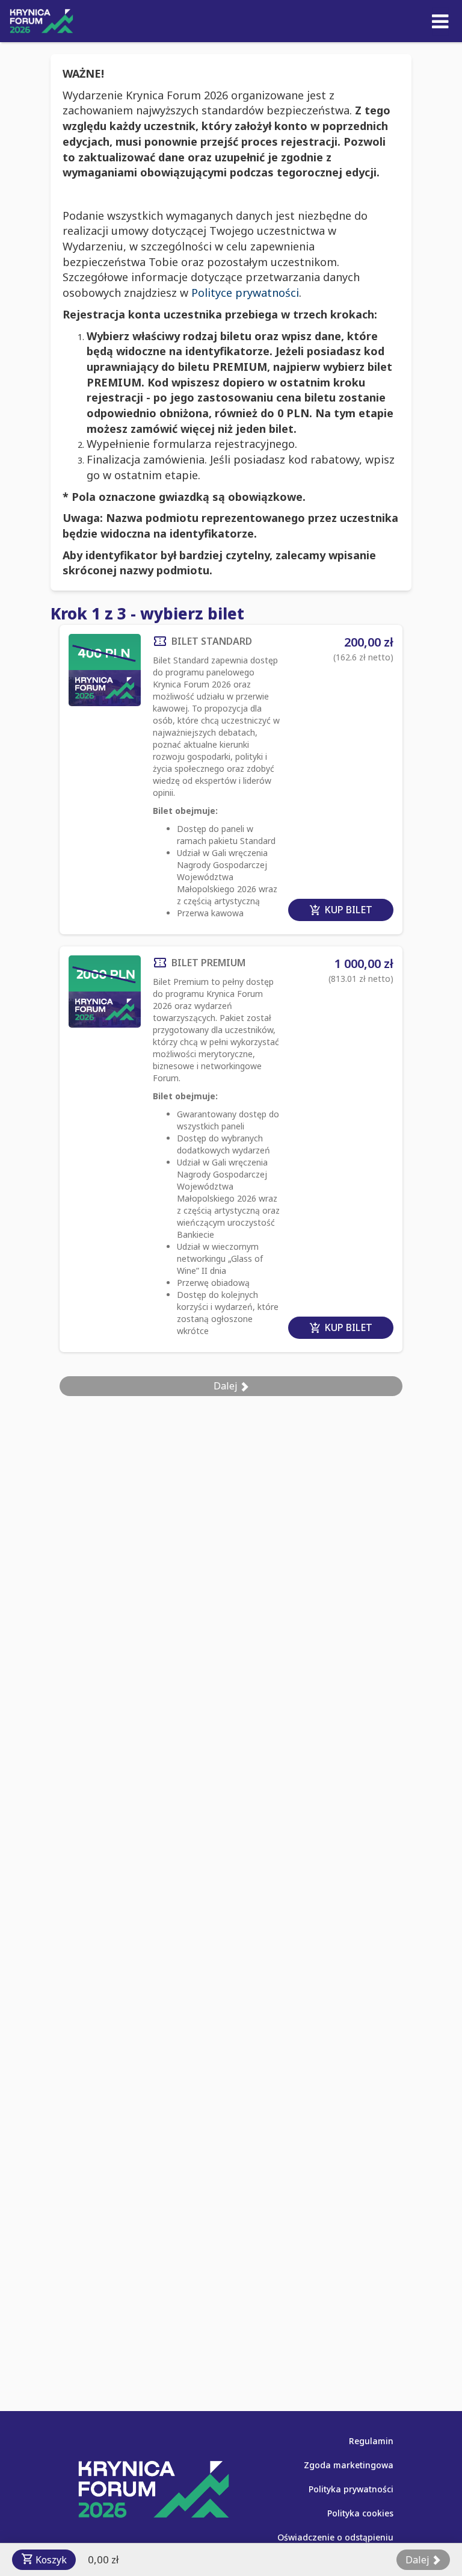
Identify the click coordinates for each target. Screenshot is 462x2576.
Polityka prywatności (351, 2489)
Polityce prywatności (245, 293)
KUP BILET (341, 910)
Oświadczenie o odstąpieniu (335, 2537)
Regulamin (371, 2441)
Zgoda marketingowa (349, 2465)
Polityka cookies (360, 2513)
